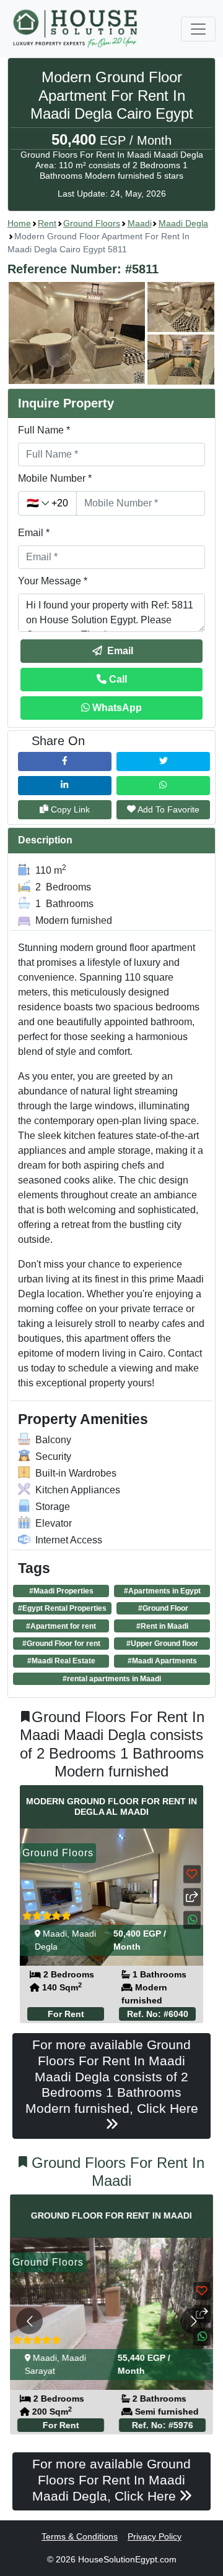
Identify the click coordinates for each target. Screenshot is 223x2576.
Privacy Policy (155, 2536)
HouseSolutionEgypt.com (127, 2559)
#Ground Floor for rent (61, 1644)
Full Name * (44, 430)
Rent (47, 223)
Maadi (140, 223)
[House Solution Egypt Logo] (77, 29)
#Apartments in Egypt (162, 1591)
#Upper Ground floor (162, 1644)
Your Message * (53, 581)
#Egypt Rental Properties (62, 1608)
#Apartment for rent (61, 1626)
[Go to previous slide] (29, 2321)
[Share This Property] (192, 1897)
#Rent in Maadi (162, 1626)
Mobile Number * (55, 478)
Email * (34, 533)
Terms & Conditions (80, 2536)
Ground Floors (92, 223)
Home (19, 223)
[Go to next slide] (194, 2321)
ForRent (66, 2014)
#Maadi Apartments (162, 1661)
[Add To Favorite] (192, 1874)
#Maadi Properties (61, 1591)
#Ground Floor (163, 1608)
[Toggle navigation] (198, 29)
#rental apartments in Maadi (112, 1679)
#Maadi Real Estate (61, 1661)
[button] (111, 333)
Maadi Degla (183, 223)
